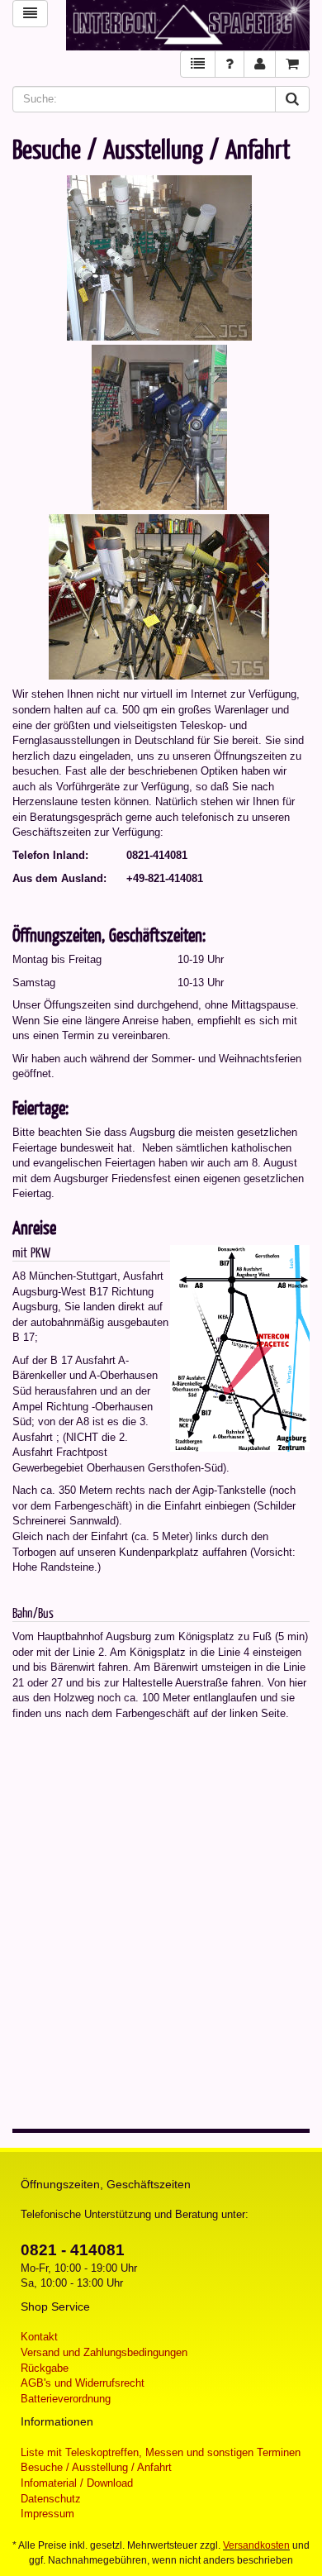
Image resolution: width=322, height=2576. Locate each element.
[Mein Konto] (260, 64)
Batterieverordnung (66, 2399)
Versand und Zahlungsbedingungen (104, 2352)
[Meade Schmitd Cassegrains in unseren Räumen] (161, 425)
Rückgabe (45, 2368)
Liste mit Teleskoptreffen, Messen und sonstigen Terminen (161, 2452)
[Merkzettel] (198, 64)
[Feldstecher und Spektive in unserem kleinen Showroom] (161, 594)
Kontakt (39, 2337)
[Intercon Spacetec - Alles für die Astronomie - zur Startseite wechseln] (188, 25)
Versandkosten (256, 2545)
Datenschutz (51, 2499)
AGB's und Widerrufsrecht (83, 2383)
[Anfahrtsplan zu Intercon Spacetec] (240, 1348)
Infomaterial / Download (77, 2483)
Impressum (47, 2514)
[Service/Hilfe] (230, 64)
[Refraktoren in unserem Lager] (161, 255)
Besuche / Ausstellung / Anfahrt (96, 2467)
